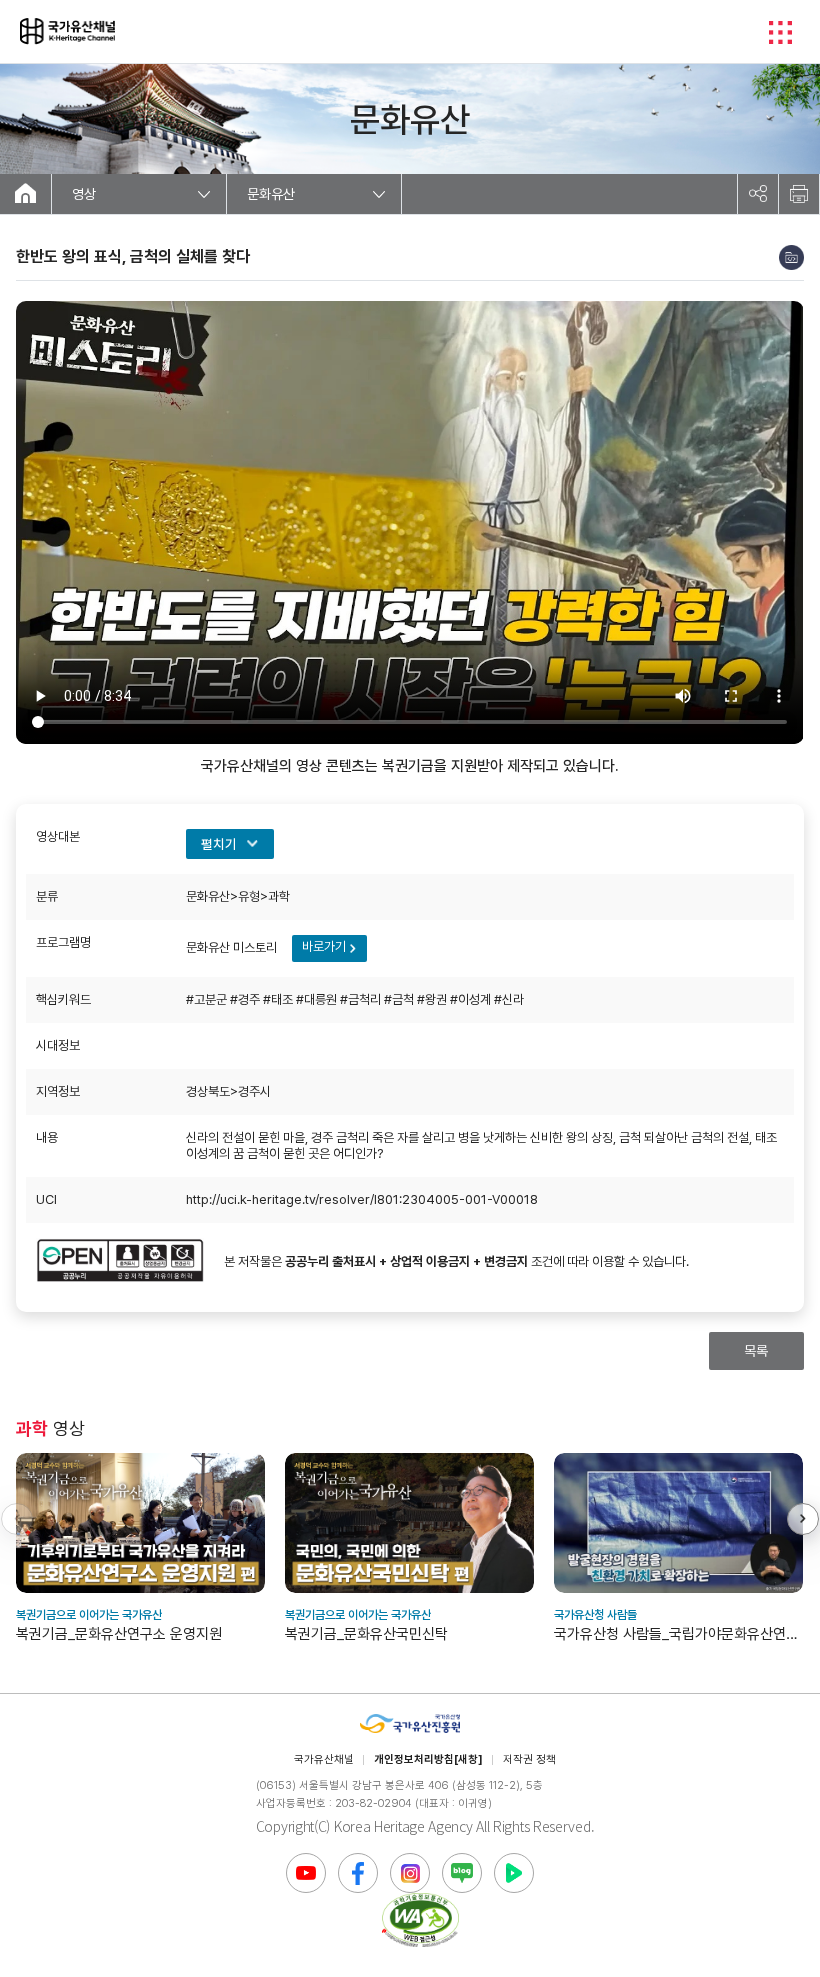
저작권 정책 (529, 1759)
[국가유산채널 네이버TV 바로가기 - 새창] (514, 1873)
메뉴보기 (780, 32)
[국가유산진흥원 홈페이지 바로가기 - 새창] (410, 1724)
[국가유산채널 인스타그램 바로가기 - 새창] (410, 1873)
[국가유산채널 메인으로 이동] (25, 194)
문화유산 (271, 194)
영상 (84, 194)
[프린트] (799, 194)
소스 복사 (791, 257)
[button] (803, 1519)
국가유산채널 (324, 1759)
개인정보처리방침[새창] (428, 1759)
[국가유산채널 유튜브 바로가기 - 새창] (306, 1873)
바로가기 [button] (324, 946)
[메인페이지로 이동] (67, 31)
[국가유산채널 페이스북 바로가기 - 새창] (358, 1873)
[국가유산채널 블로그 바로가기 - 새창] (462, 1873)
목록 (756, 1351)
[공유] (758, 194)
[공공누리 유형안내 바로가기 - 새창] (120, 1262)
